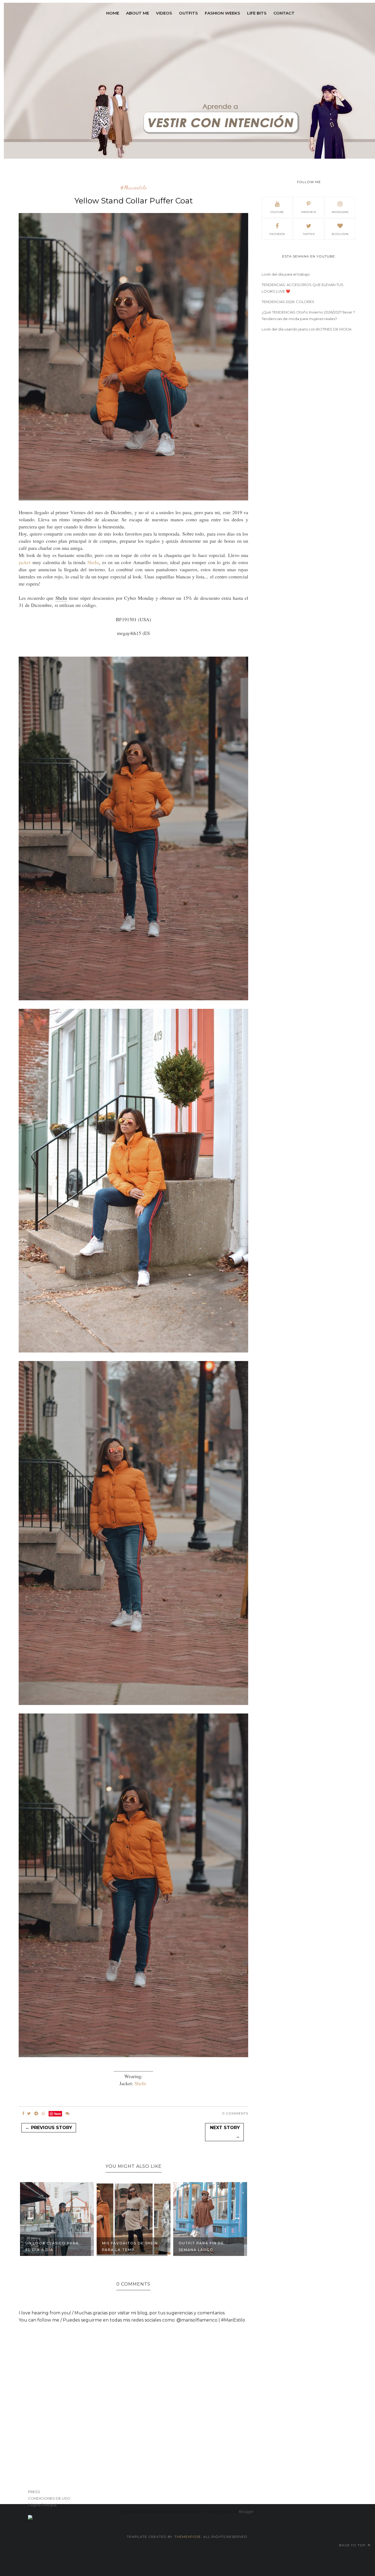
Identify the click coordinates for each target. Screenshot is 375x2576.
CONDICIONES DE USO (49, 2498)
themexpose (188, 2537)
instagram (340, 212)
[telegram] (36, 2113)
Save (58, 2114)
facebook (277, 234)
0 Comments (235, 2113)
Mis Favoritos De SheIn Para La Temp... (130, 2246)
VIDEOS (164, 13)
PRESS (34, 2492)
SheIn (93, 562)
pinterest (309, 212)
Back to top (353, 2545)
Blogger (246, 2511)
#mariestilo (134, 188)
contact (284, 13)
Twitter (309, 234)
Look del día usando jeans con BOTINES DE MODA (307, 329)
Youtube (277, 212)
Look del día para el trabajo (286, 274)
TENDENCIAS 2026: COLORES (288, 302)
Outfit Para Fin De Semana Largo (201, 2246)
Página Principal (42, 2505)
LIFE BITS (257, 13)
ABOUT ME (138, 13)
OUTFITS (188, 13)
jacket (26, 562)
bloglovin (340, 234)
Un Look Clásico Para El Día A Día (52, 2246)
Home (113, 13)
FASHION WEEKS (223, 13)
